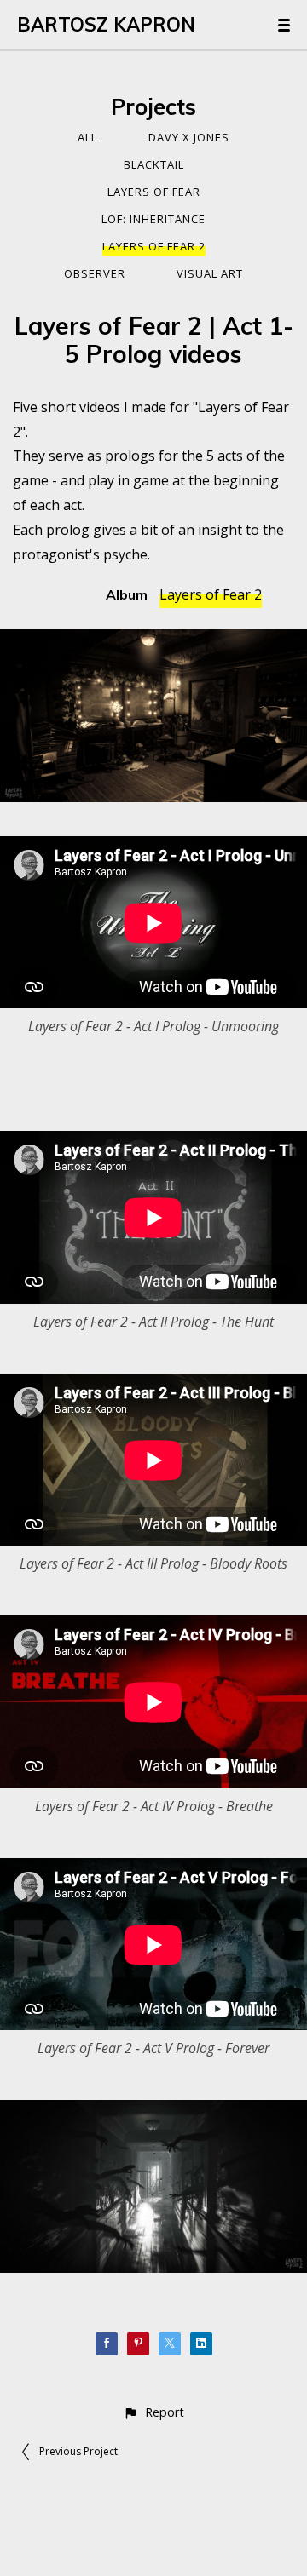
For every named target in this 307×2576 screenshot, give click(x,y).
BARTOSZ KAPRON (106, 25)
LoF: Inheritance (153, 219)
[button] (153, 2412)
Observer (95, 273)
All (87, 137)
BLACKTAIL (154, 164)
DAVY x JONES (189, 137)
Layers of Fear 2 (154, 246)
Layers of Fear (154, 192)
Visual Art (210, 273)
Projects (153, 107)
